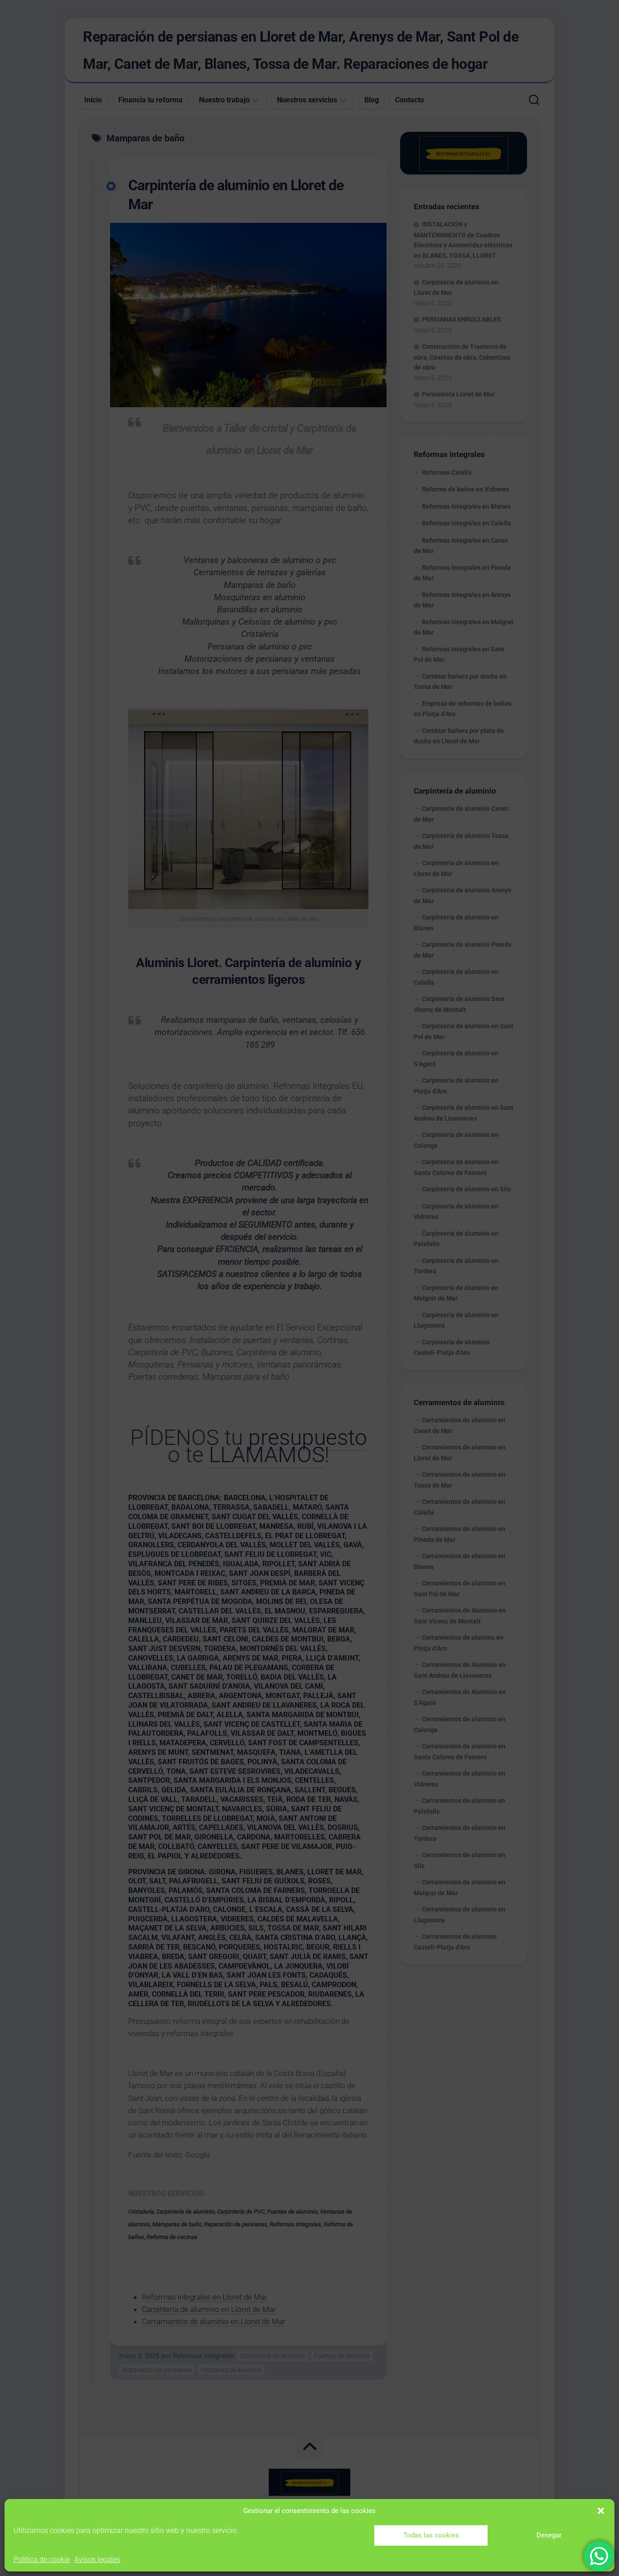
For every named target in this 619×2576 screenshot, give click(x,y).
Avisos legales (97, 2559)
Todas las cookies (431, 2535)
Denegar (549, 2535)
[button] (601, 2511)
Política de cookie (42, 2559)
